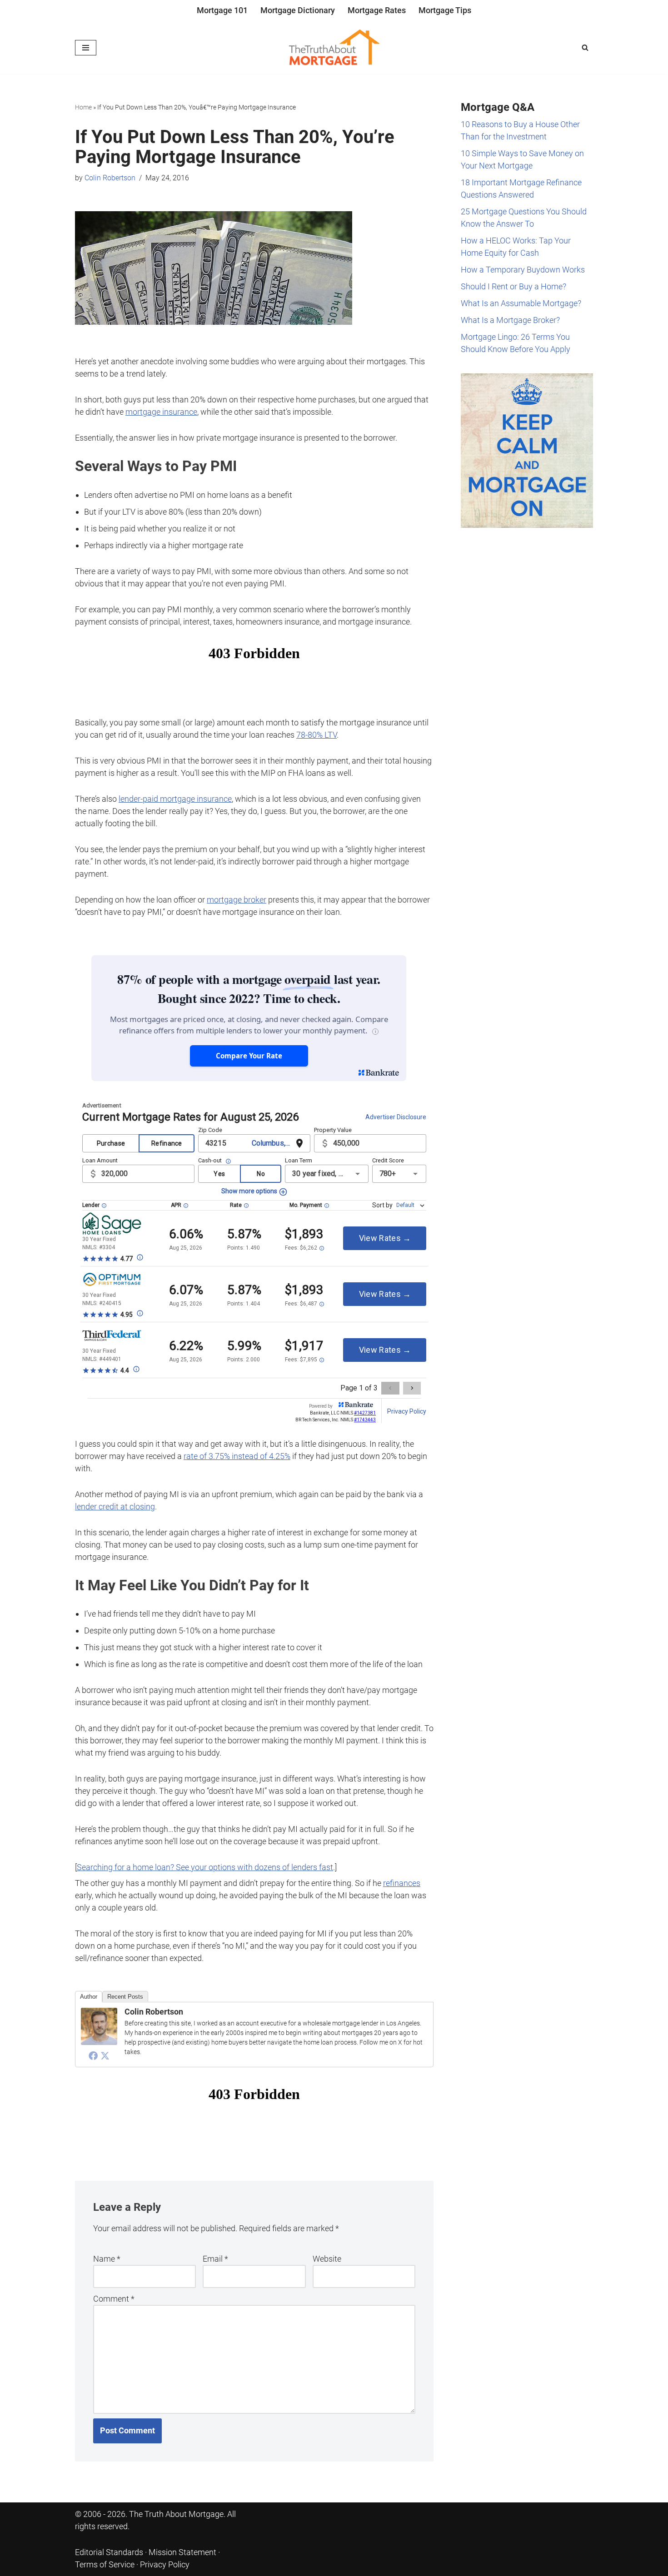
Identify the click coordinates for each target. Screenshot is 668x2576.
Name (107, 2259)
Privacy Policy (165, 2564)
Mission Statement (182, 2552)
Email (215, 2259)
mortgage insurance (161, 412)
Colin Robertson (110, 178)
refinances (402, 1883)
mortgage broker (237, 900)
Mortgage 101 (222, 10)
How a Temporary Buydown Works (523, 270)
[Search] (585, 47)
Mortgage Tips (445, 10)
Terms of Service (105, 2564)
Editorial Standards (109, 2552)
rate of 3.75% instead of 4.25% (237, 1456)
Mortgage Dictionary (298, 10)
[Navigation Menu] (86, 48)
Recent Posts (125, 1997)
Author (89, 1997)
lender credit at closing (115, 1506)
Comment (114, 2299)
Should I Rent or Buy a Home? (513, 286)
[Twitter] (105, 2055)
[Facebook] (93, 2055)
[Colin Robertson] (99, 2042)
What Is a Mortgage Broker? (510, 320)
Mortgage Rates (377, 10)
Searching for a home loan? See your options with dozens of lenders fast (205, 1867)
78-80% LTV (317, 735)
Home (83, 107)
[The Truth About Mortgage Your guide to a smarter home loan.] (334, 48)
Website (327, 2259)
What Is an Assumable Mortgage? (521, 303)
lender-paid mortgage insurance (175, 799)
